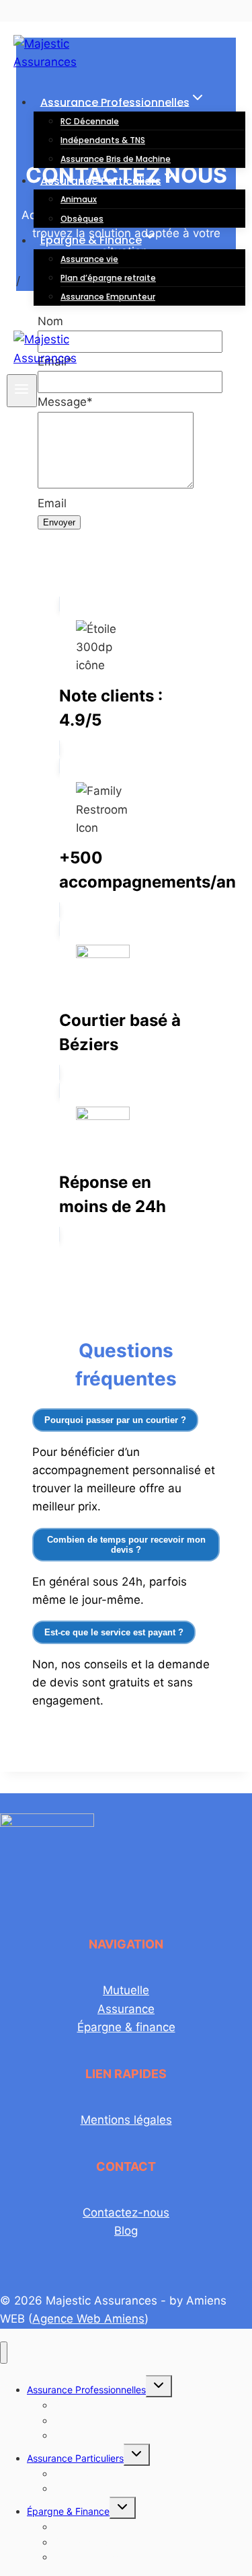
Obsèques (82, 219)
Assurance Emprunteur (108, 297)
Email (52, 503)
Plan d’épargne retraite (108, 278)
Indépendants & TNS (103, 140)
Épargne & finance (126, 2027)
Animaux (79, 199)
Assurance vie (89, 259)
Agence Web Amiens (88, 2319)
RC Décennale (90, 121)
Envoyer (59, 522)
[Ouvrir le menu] (22, 391)
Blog (126, 2231)
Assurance (126, 2009)
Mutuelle (126, 1990)
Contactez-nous (126, 2213)
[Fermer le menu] (4, 2353)
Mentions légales (126, 2120)
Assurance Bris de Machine (116, 159)
